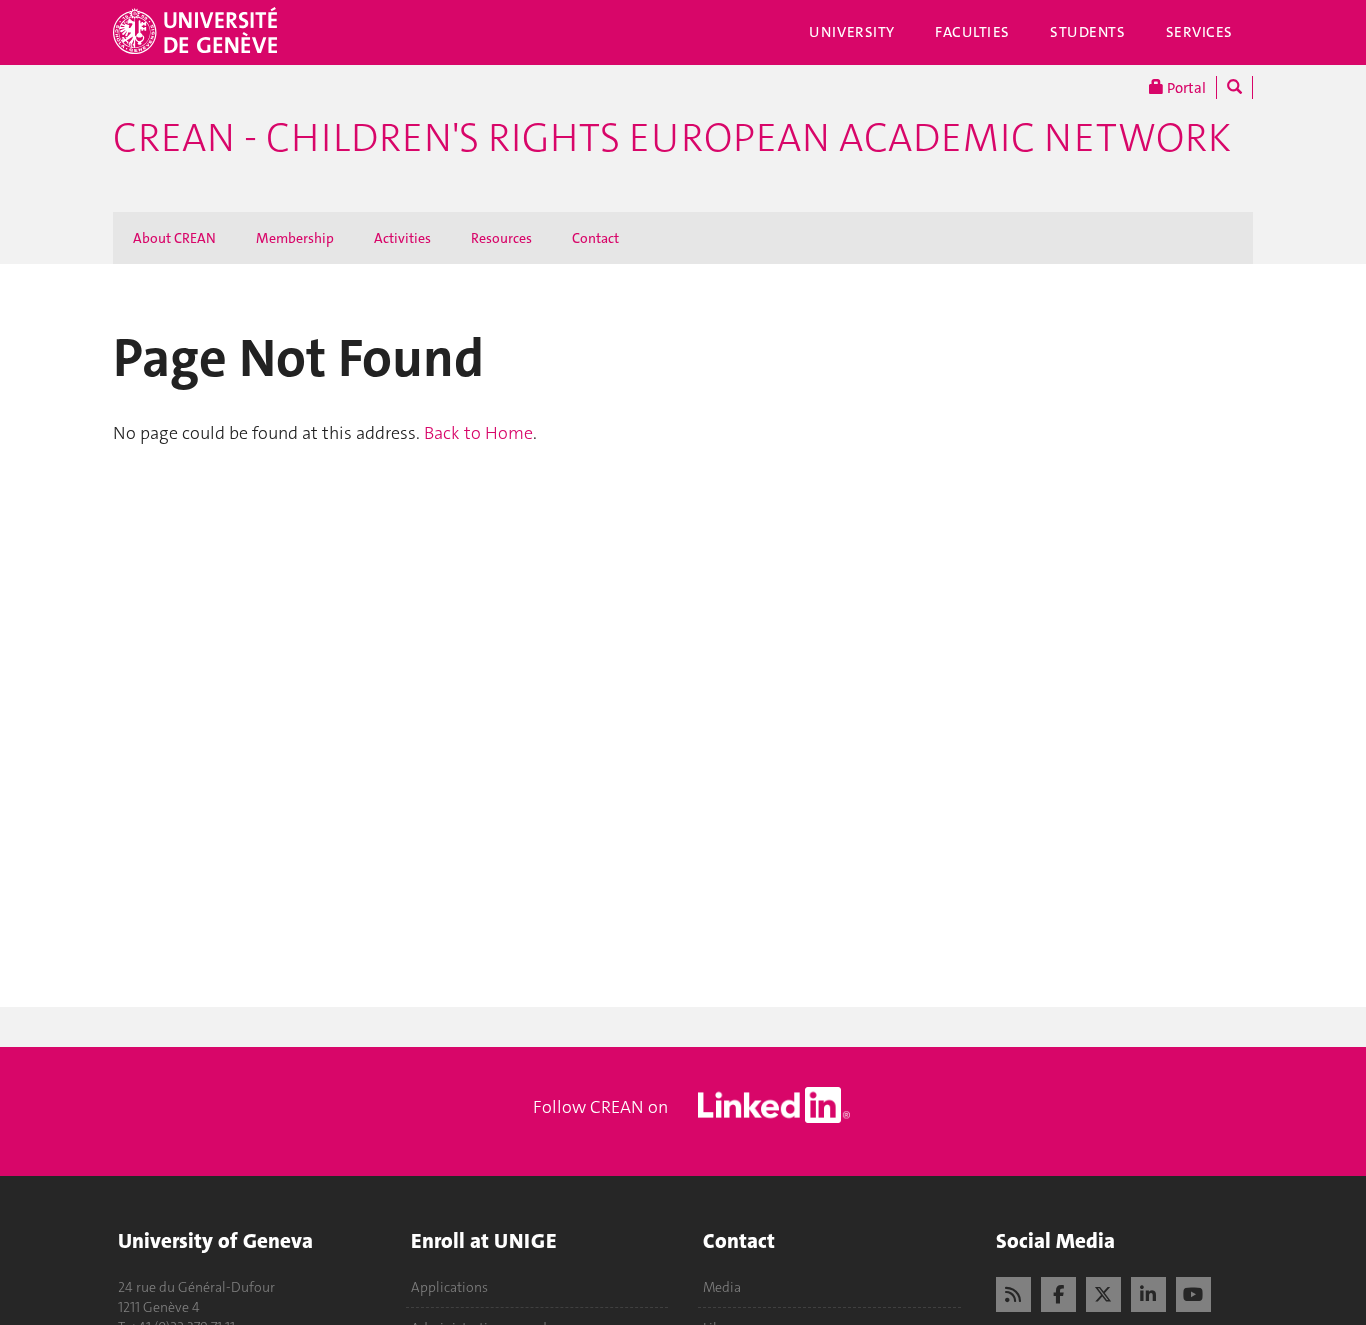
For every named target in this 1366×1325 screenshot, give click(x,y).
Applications (449, 1287)
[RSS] (1013, 1292)
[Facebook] (1058, 1292)
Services (1200, 32)
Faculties (972, 32)
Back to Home (478, 433)
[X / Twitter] (1103, 1292)
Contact (595, 238)
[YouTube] (1193, 1292)
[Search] (1234, 87)
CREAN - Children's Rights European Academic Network (672, 138)
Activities (402, 238)
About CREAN (174, 238)
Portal (1185, 88)
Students (1088, 32)
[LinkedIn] (1148, 1292)
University (852, 32)
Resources (501, 238)
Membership (295, 238)
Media (722, 1287)
